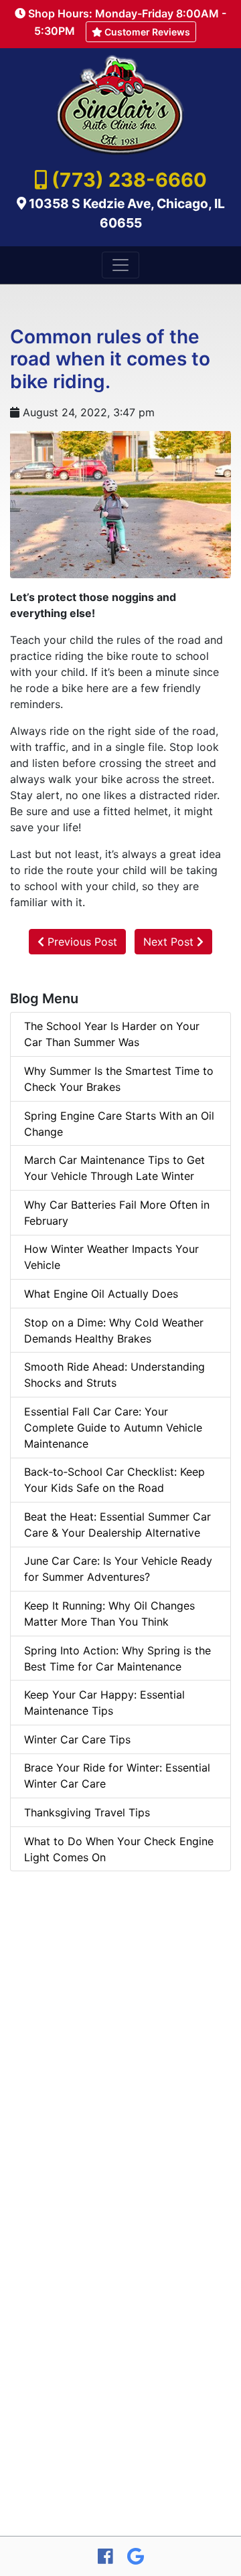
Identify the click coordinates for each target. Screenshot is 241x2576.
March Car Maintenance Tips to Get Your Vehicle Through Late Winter (114, 1168)
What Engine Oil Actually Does (101, 1294)
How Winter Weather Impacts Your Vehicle (111, 1257)
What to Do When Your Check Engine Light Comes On (119, 1849)
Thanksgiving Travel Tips (87, 1812)
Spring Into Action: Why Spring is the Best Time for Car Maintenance (117, 1658)
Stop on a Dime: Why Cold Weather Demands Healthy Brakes (114, 1330)
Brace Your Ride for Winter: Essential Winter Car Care (117, 1776)
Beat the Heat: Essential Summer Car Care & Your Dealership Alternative (117, 1525)
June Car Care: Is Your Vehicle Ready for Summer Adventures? (118, 1569)
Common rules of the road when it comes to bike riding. (110, 359)
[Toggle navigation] (120, 265)
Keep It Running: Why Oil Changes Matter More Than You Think (109, 1614)
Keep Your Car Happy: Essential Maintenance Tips (104, 1703)
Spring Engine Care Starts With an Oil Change (119, 1124)
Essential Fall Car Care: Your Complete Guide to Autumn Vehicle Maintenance (113, 1428)
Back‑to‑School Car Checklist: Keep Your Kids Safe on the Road (114, 1480)
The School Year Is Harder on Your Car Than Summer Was (112, 1034)
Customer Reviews (146, 32)
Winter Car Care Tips (77, 1739)
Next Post (170, 942)
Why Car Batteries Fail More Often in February (117, 1213)
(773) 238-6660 (129, 180)
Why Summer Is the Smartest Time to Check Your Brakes (119, 1079)
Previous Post (81, 942)
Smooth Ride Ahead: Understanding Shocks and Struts (114, 1375)
